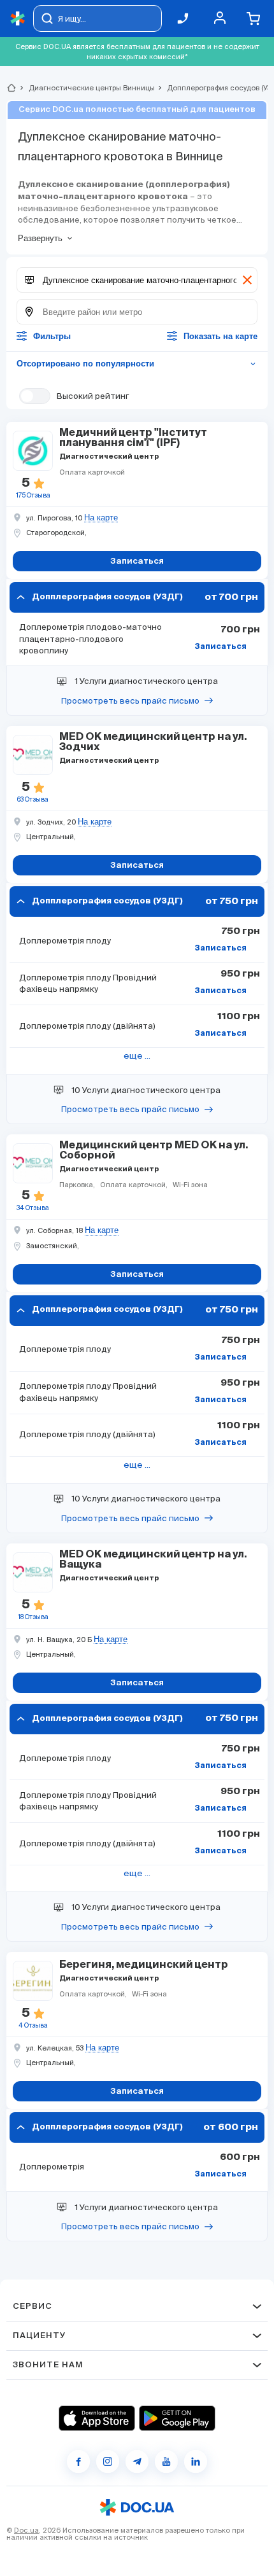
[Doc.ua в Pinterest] (196, 2461)
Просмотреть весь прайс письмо (130, 701)
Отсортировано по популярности (137, 364)
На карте (101, 518)
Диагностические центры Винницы (86, 88)
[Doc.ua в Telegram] (137, 2461)
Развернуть (40, 238)
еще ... (137, 1056)
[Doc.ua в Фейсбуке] (78, 2461)
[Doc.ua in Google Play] (177, 2418)
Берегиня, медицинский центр (144, 1965)
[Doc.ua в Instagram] (108, 2461)
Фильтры (52, 336)
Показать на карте (220, 336)
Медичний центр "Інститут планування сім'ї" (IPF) (133, 438)
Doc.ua (26, 2530)
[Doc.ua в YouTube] (166, 2461)
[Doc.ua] (18, 19)
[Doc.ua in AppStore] (97, 2418)
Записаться (220, 647)
